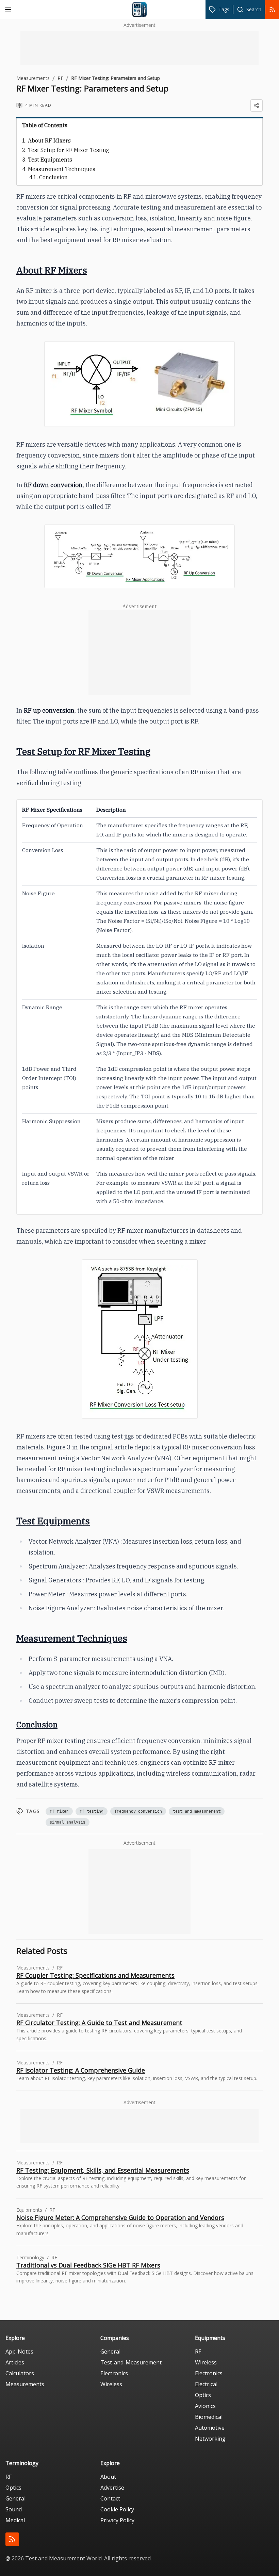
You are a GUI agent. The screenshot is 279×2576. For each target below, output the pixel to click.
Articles (15, 2362)
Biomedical (209, 2417)
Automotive (210, 2428)
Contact (110, 2498)
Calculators (20, 2373)
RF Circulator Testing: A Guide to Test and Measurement (99, 2023)
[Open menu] (8, 10)
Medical (15, 2520)
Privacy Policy (117, 2520)
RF (60, 78)
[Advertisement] (139, 48)
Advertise (112, 2488)
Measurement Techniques (62, 169)
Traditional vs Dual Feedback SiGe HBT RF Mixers (88, 2265)
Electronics (114, 2373)
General (110, 2351)
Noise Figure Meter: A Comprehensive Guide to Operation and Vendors (120, 2217)
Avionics (205, 2406)
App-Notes (19, 2351)
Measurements (33, 78)
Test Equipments (50, 160)
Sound (14, 2509)
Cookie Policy (117, 2509)
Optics (203, 2395)
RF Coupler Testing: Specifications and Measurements (95, 1975)
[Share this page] (257, 105)
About (108, 2477)
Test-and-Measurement (131, 2362)
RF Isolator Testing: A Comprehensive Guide (81, 2070)
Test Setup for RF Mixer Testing (69, 150)
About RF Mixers (49, 140)
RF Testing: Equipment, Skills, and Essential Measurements (103, 2170)
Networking (210, 2439)
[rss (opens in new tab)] (12, 2539)
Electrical (206, 2384)
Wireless (111, 2384)
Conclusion (53, 177)
